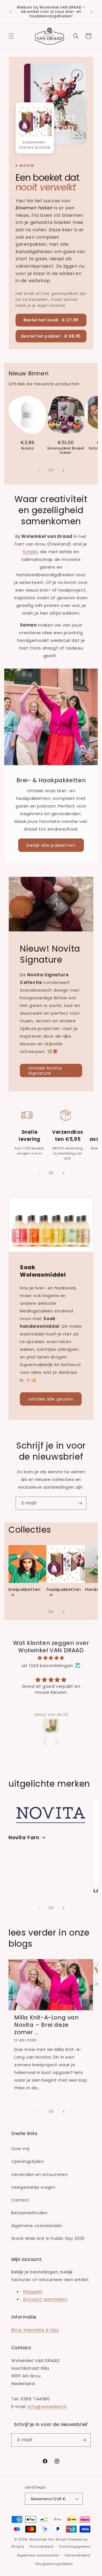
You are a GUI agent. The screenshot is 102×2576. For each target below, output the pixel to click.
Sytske (30, 552)
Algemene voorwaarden (37, 2226)
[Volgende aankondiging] (92, 12)
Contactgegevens (75, 2546)
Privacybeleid (41, 2546)
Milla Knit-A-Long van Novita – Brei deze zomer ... (46, 2025)
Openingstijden (27, 2161)
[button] (11, 36)
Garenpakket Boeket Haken (66, 451)
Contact (20, 2200)
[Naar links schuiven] (39, 471)
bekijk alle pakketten (51, 845)
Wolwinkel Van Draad (48, 2539)
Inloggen (33, 2291)
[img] (51, 1658)
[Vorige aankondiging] (10, 12)
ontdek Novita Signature (45, 1070)
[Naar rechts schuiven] (63, 471)
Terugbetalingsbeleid (54, 2564)
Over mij (20, 2149)
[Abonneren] (80, 1503)
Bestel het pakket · (51, 336)
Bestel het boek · (51, 320)
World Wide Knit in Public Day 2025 (48, 2238)
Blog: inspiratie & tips (35, 2330)
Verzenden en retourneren (40, 2175)
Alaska (27, 448)
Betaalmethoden (29, 2213)
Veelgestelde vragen (33, 2187)
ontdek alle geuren (51, 1399)
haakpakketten (64, 1589)
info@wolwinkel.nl (47, 2407)
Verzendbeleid (77, 2555)
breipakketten (25, 1589)
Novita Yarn (24, 1838)
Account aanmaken (45, 2299)
